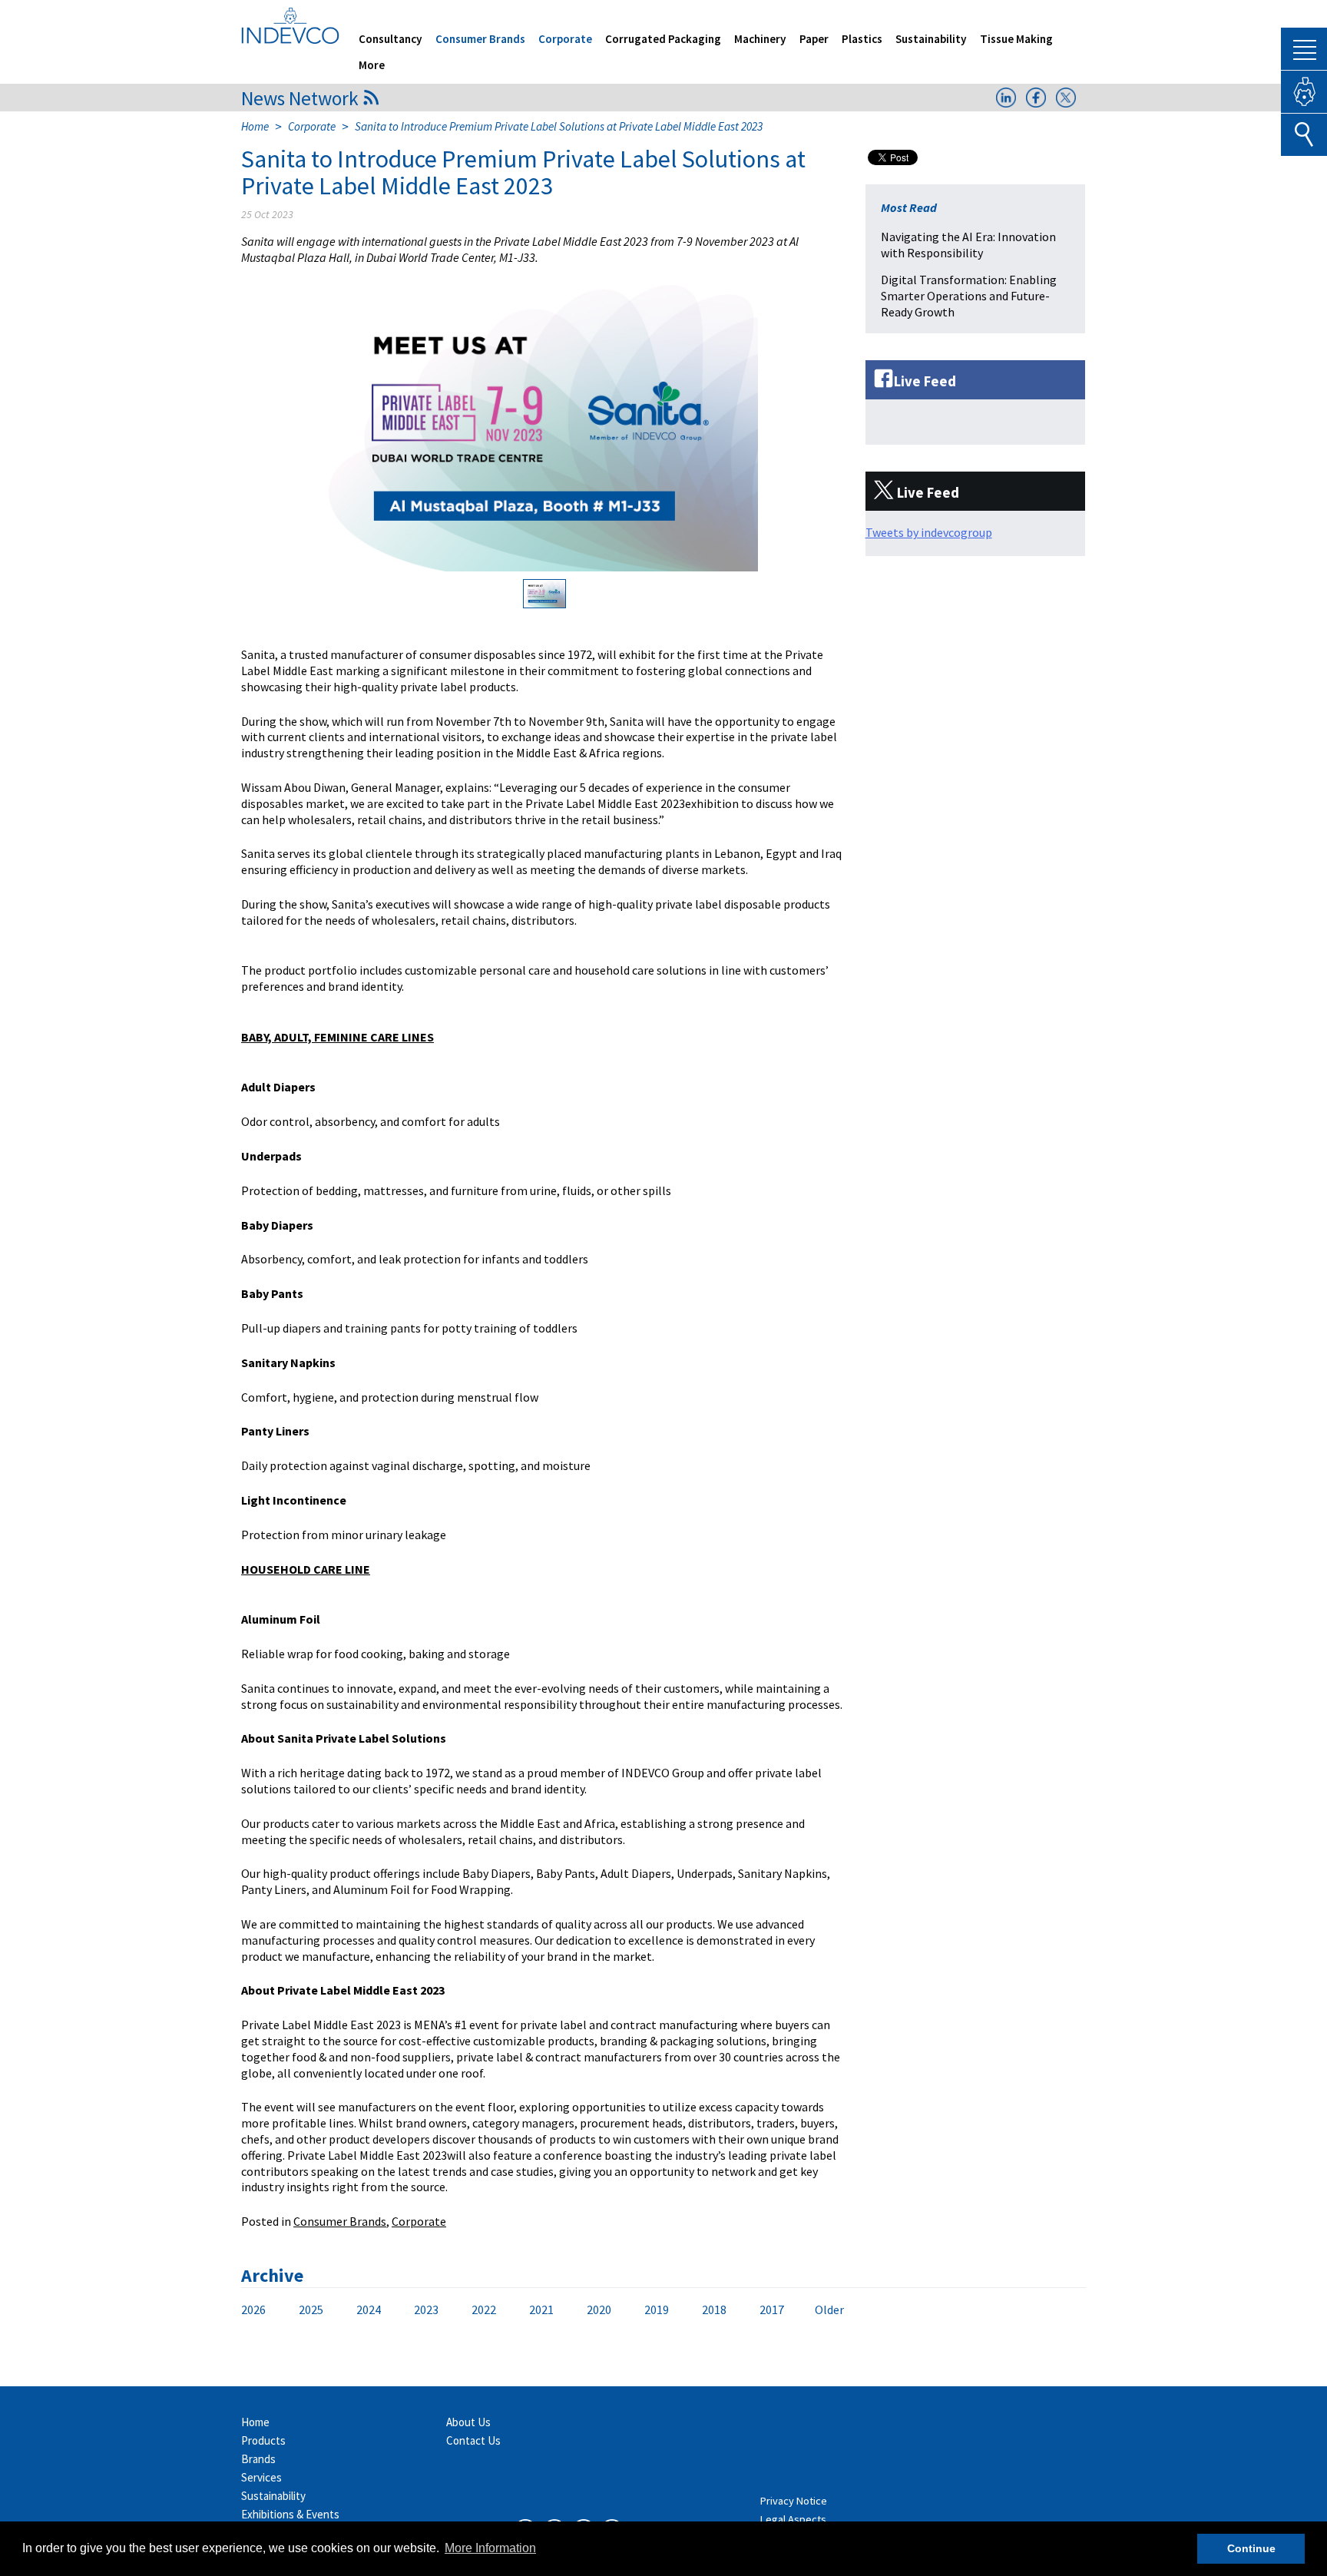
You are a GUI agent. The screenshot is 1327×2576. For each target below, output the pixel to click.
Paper (814, 39)
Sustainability (931, 39)
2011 (265, 2310)
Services (261, 2477)
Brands (258, 2459)
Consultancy (390, 39)
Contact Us (473, 2440)
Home (255, 126)
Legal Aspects (793, 2519)
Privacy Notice (794, 2501)
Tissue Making (1016, 39)
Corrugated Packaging (663, 39)
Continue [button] (1251, 2548)
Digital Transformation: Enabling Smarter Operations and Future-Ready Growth (969, 296)
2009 (360, 2310)
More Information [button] (490, 2548)
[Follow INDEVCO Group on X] (1066, 103)
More (372, 65)
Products (263, 2440)
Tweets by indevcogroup (929, 532)
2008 (408, 2310)
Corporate (565, 39)
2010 (313, 2310)
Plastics (862, 39)
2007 (455, 2310)
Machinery (760, 39)
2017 (772, 2309)
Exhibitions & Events (290, 2514)
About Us (468, 2422)
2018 (714, 2309)
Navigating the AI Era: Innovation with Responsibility (968, 245)
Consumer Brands (480, 39)
